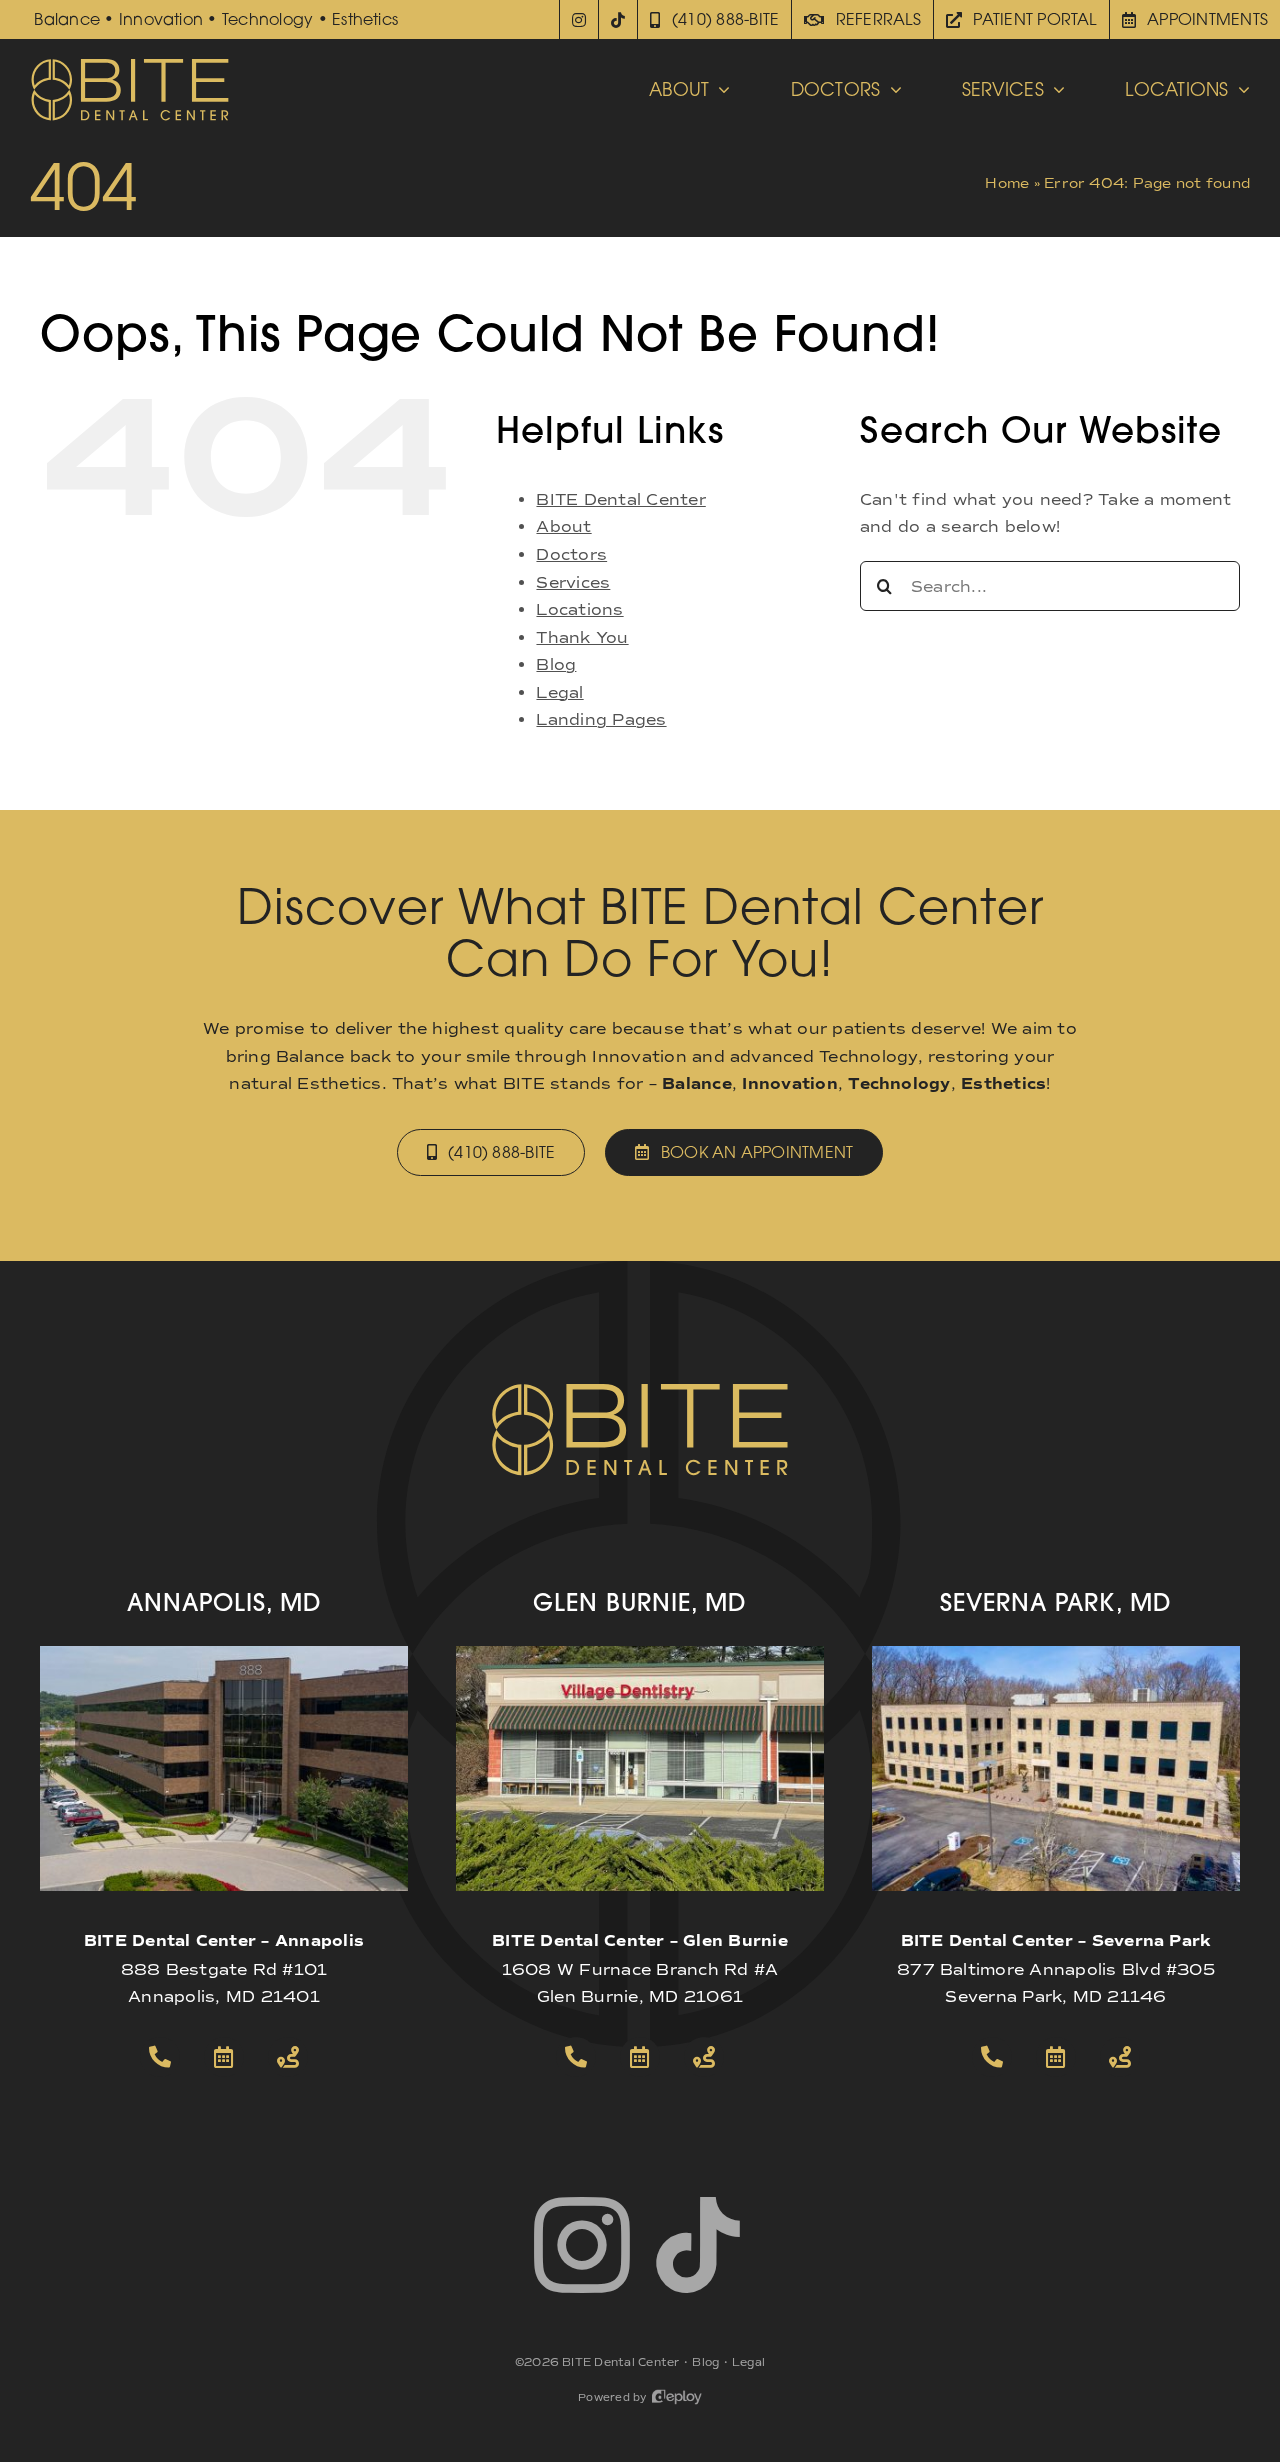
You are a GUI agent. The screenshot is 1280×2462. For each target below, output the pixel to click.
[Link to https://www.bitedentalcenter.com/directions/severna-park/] (1120, 2057)
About (563, 526)
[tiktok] (698, 2245)
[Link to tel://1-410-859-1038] (576, 2057)
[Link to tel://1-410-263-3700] (160, 2057)
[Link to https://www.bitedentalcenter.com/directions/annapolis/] (288, 2057)
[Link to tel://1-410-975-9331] (992, 2057)
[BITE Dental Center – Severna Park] (1056, 1653)
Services (573, 582)
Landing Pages (601, 719)
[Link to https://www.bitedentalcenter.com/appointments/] (224, 2057)
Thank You (582, 637)
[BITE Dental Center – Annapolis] (224, 1653)
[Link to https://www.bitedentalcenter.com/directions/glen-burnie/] (704, 2057)
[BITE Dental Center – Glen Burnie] (640, 1653)
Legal (559, 692)
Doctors (571, 554)
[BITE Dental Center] (130, 64)
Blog (556, 664)
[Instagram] (579, 19)
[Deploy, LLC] (677, 2397)
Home (1007, 183)
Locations (579, 609)
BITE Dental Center (620, 499)
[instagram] (582, 2245)
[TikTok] (618, 19)
